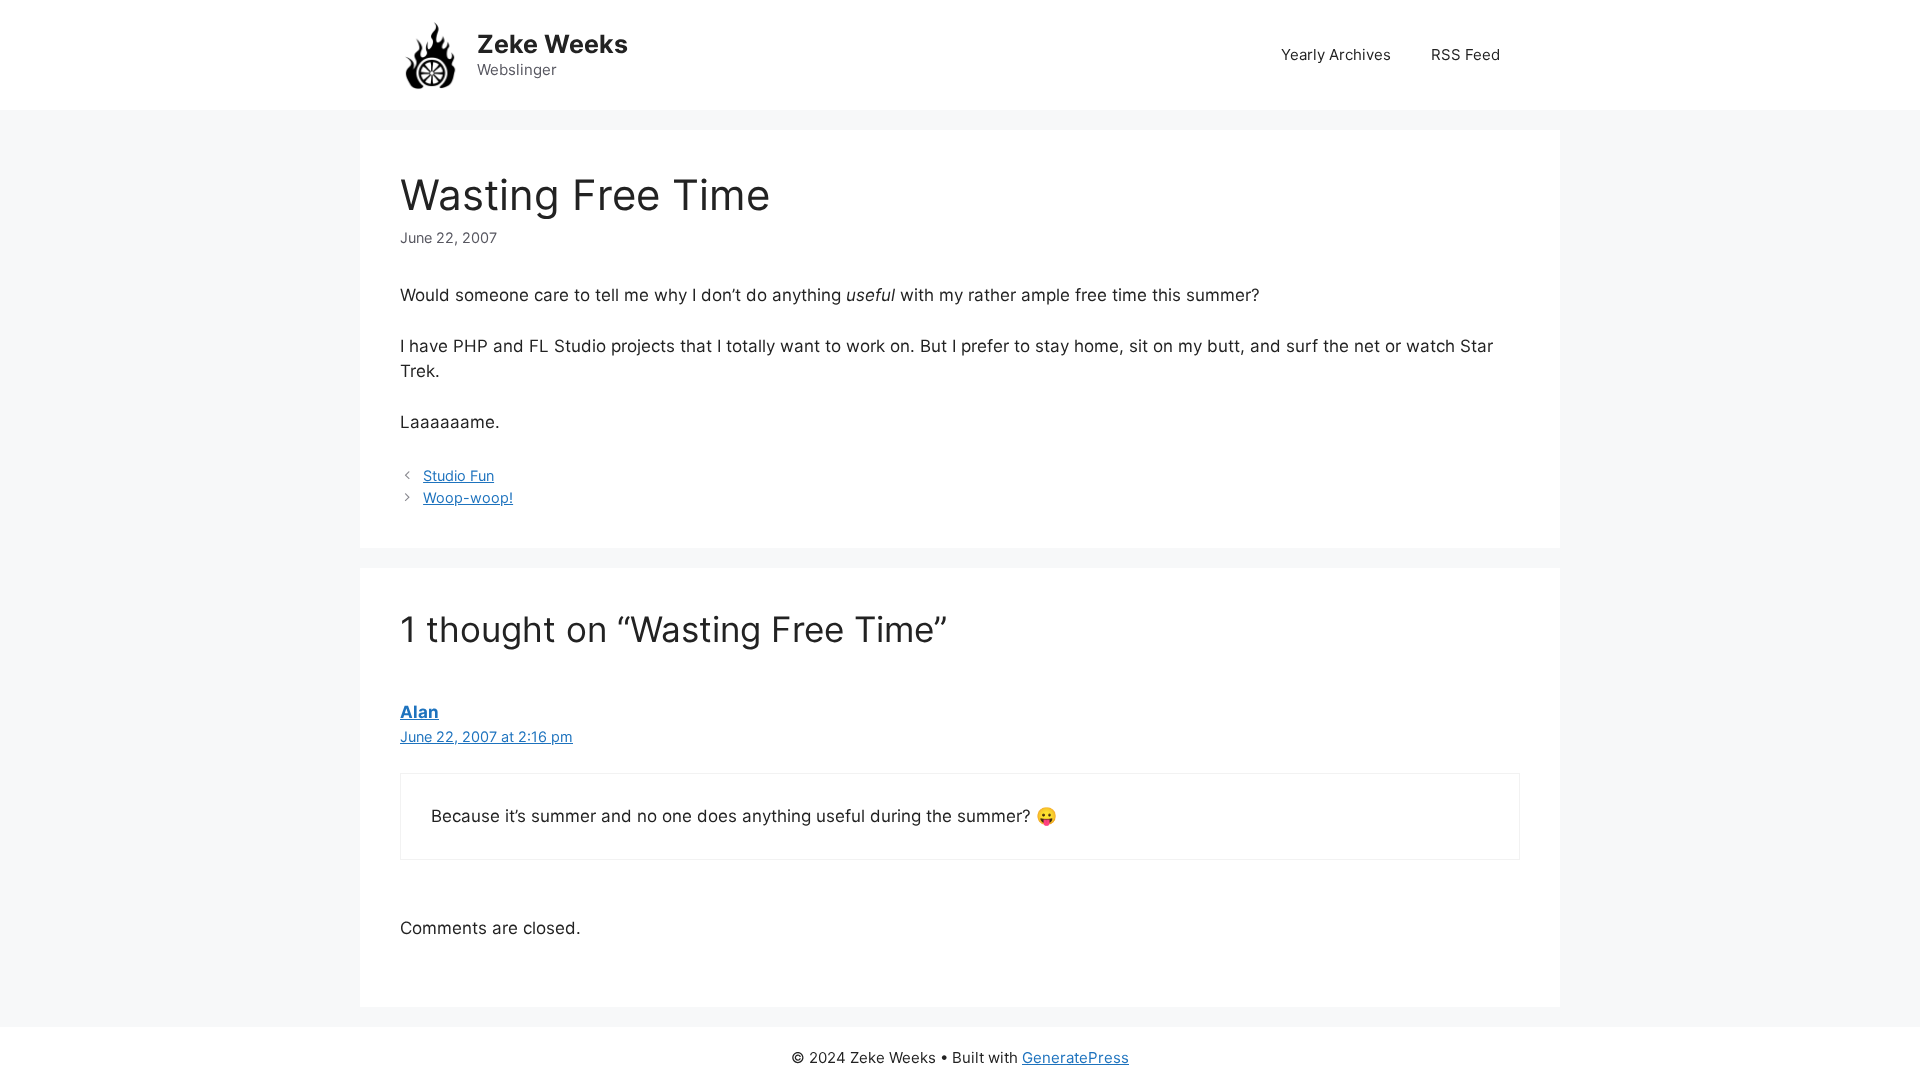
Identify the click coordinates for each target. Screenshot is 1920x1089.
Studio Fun (458, 475)
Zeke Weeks (552, 44)
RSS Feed (1465, 54)
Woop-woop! (468, 497)
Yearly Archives (1336, 54)
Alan (419, 712)
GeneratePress (1075, 1057)
